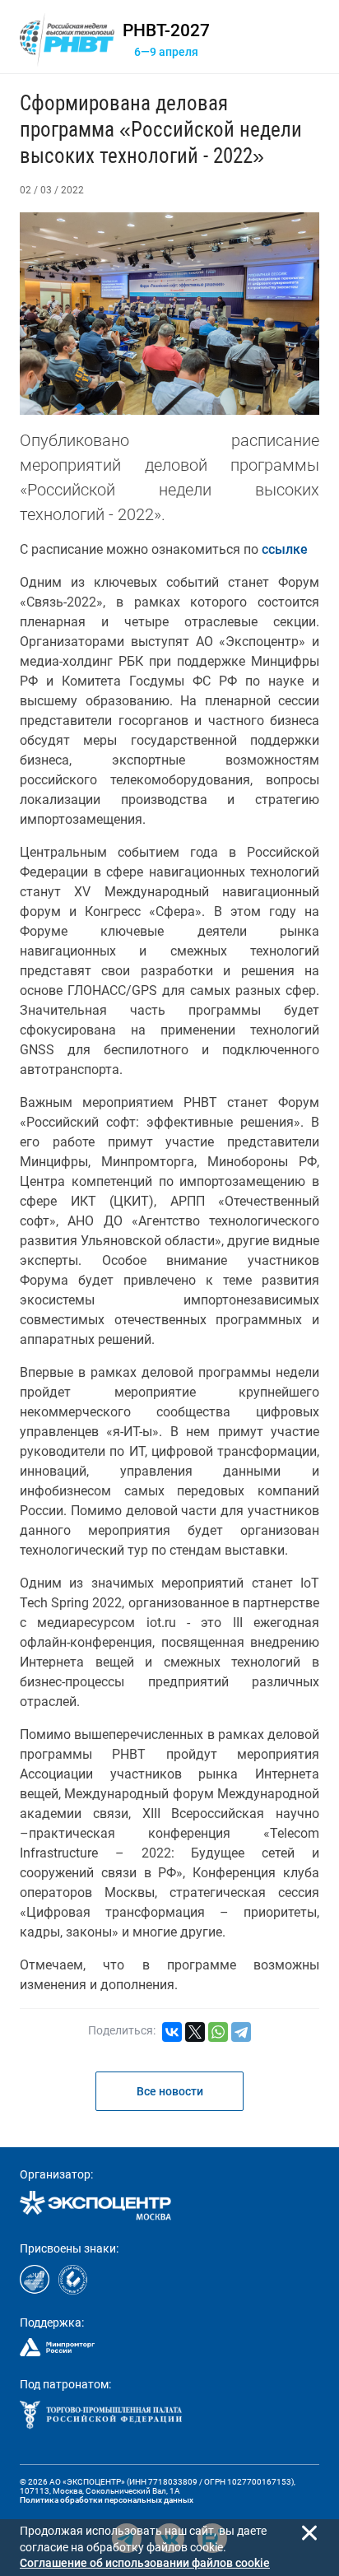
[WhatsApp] (218, 2032)
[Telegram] (241, 2032)
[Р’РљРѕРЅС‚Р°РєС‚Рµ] (172, 2032)
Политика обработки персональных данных (107, 2500)
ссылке (285, 549)
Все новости (170, 2091)
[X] (195, 2032)
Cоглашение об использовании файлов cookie (145, 2563)
